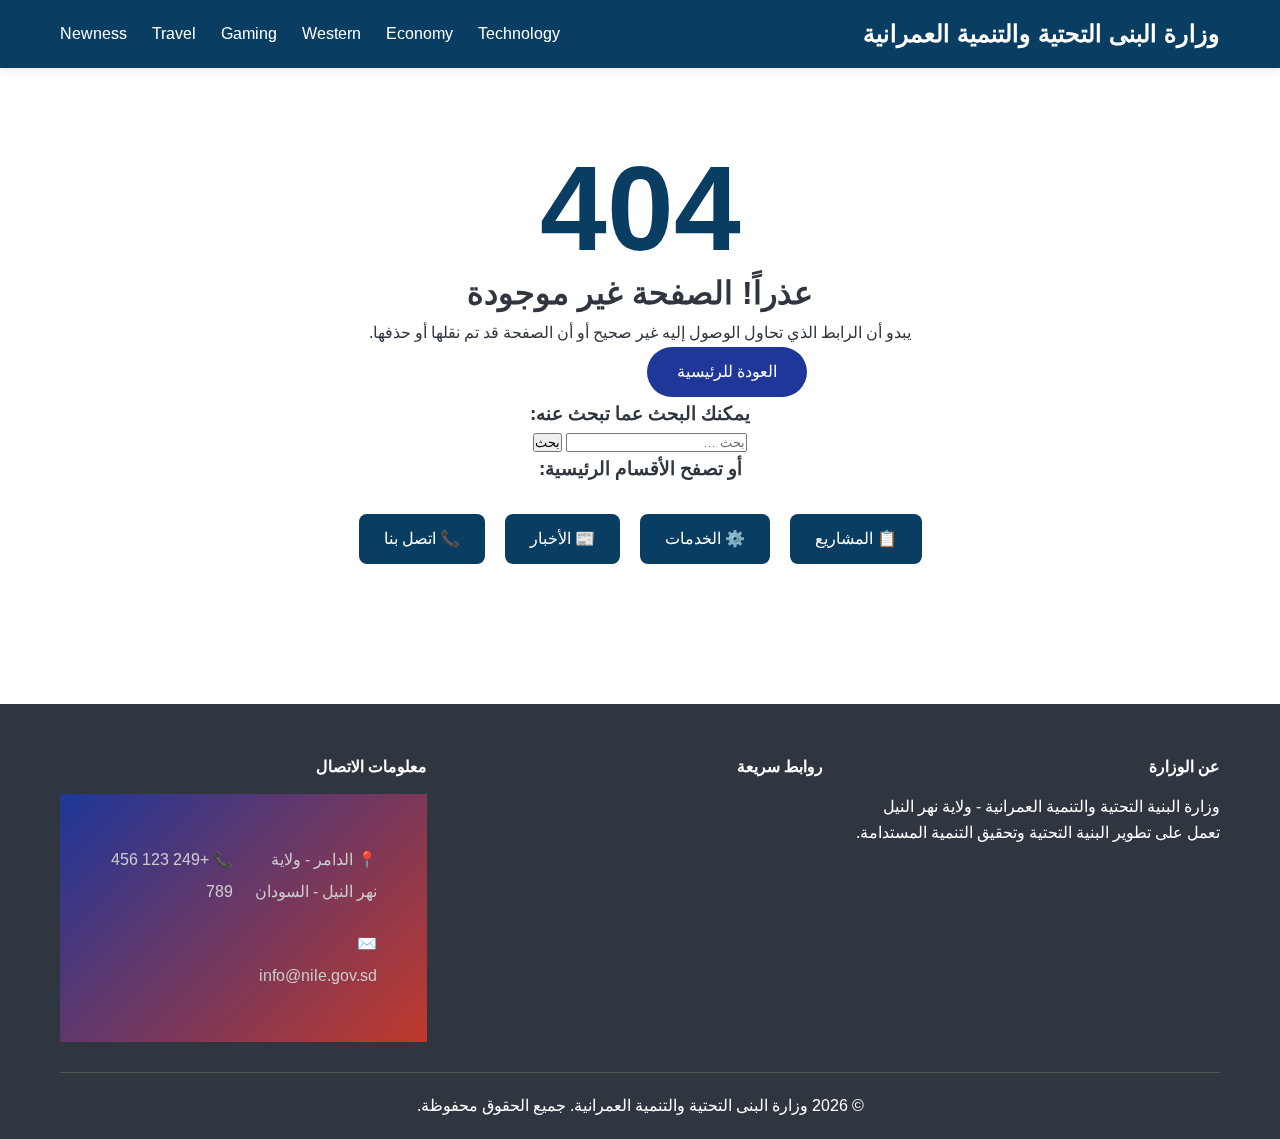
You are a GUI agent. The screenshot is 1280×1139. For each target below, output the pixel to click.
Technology (519, 33)
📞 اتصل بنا (422, 538)
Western (331, 33)
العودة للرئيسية (727, 371)
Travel (174, 33)
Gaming (249, 33)
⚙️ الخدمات (705, 538)
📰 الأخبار (562, 538)
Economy (419, 33)
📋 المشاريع (856, 538)
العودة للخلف (548, 371)
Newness (93, 33)
